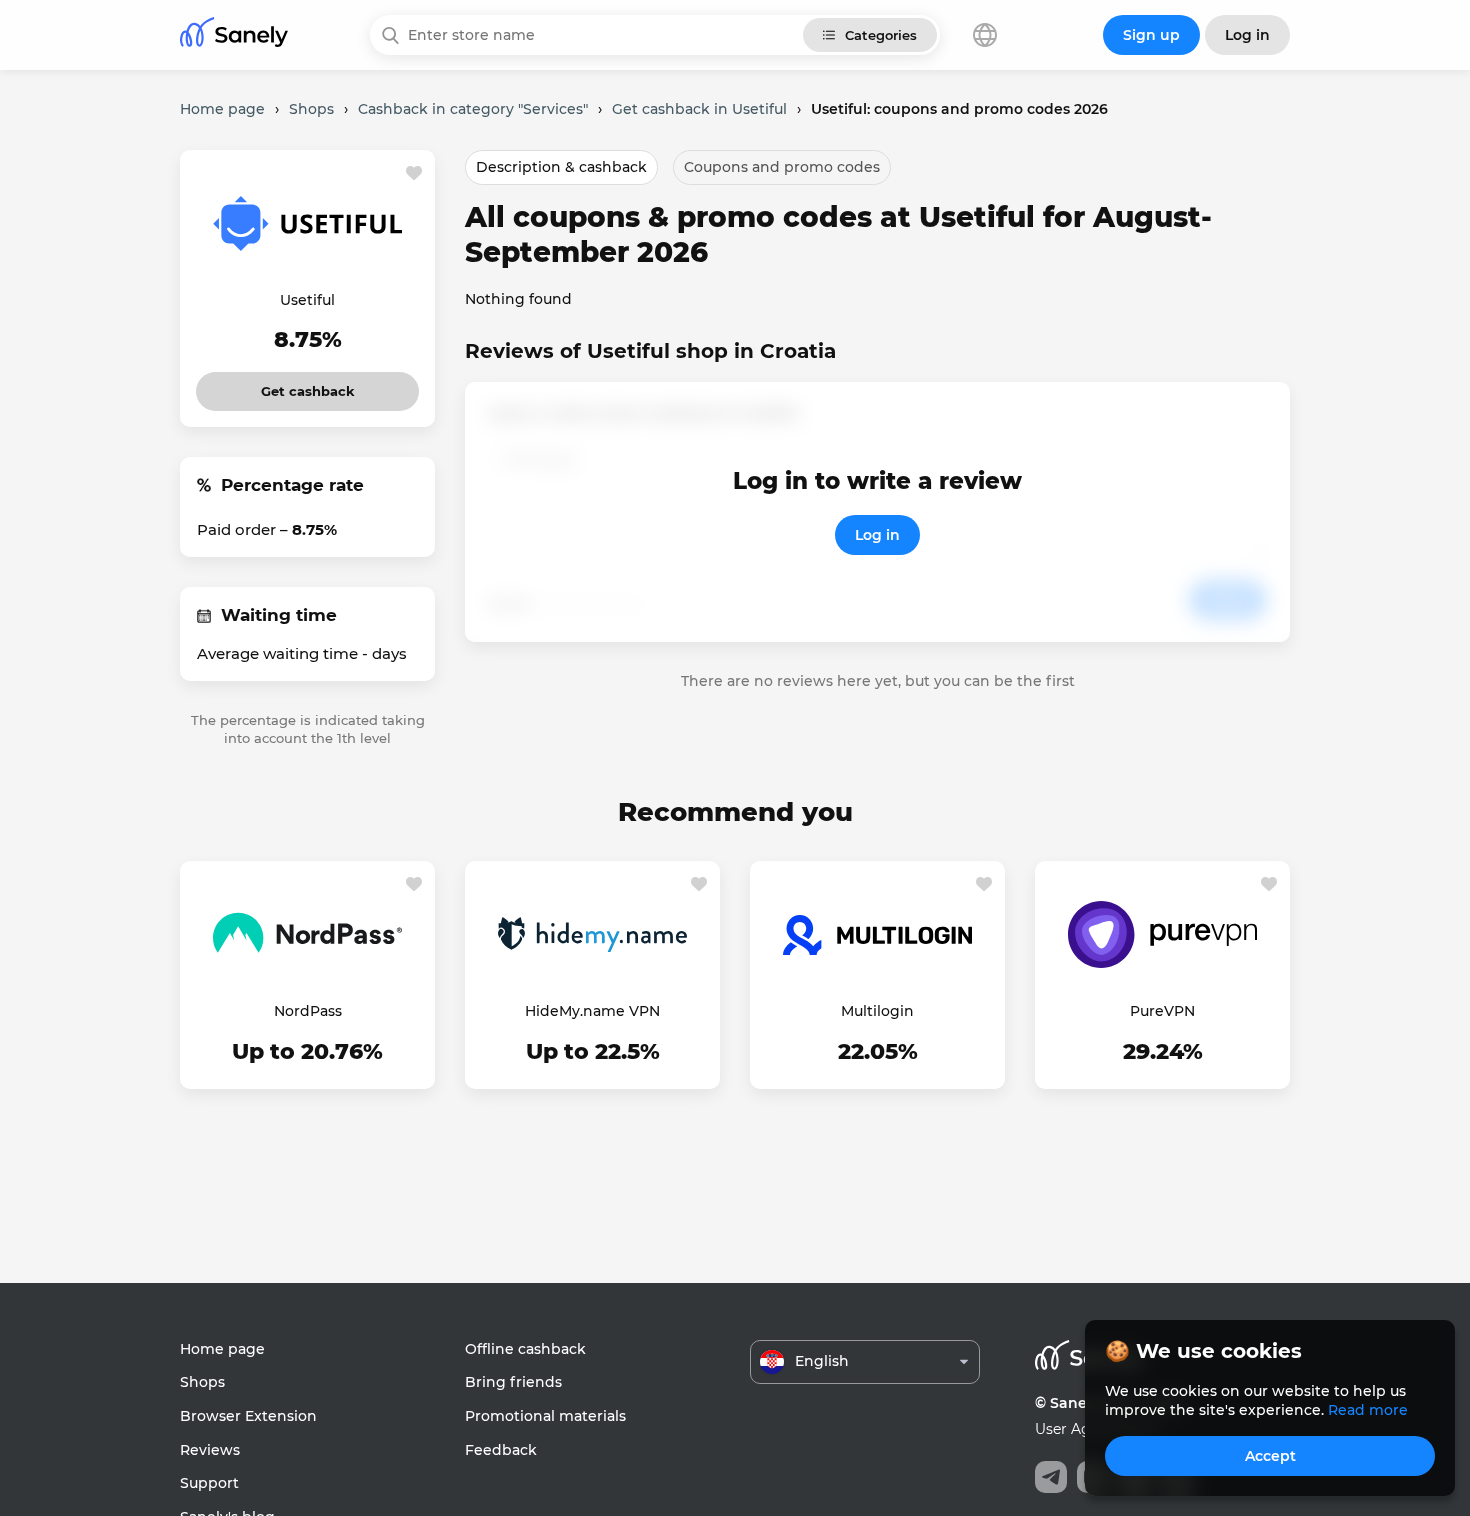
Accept (1270, 1456)
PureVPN (1162, 1011)
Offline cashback (525, 1349)
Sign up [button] (1151, 35)
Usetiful (307, 300)
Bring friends (513, 1382)
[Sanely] (234, 35)
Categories (881, 35)
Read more (1368, 1410)
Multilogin (877, 1011)
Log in (877, 535)
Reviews (210, 1450)
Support (209, 1483)
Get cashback (307, 385)
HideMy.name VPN (592, 1011)
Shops (202, 1382)
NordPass (308, 1011)
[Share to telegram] (1051, 1477)
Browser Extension (248, 1416)
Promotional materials (545, 1416)
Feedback (501, 1450)
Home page (222, 1349)
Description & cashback (561, 167)
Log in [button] (1247, 35)
